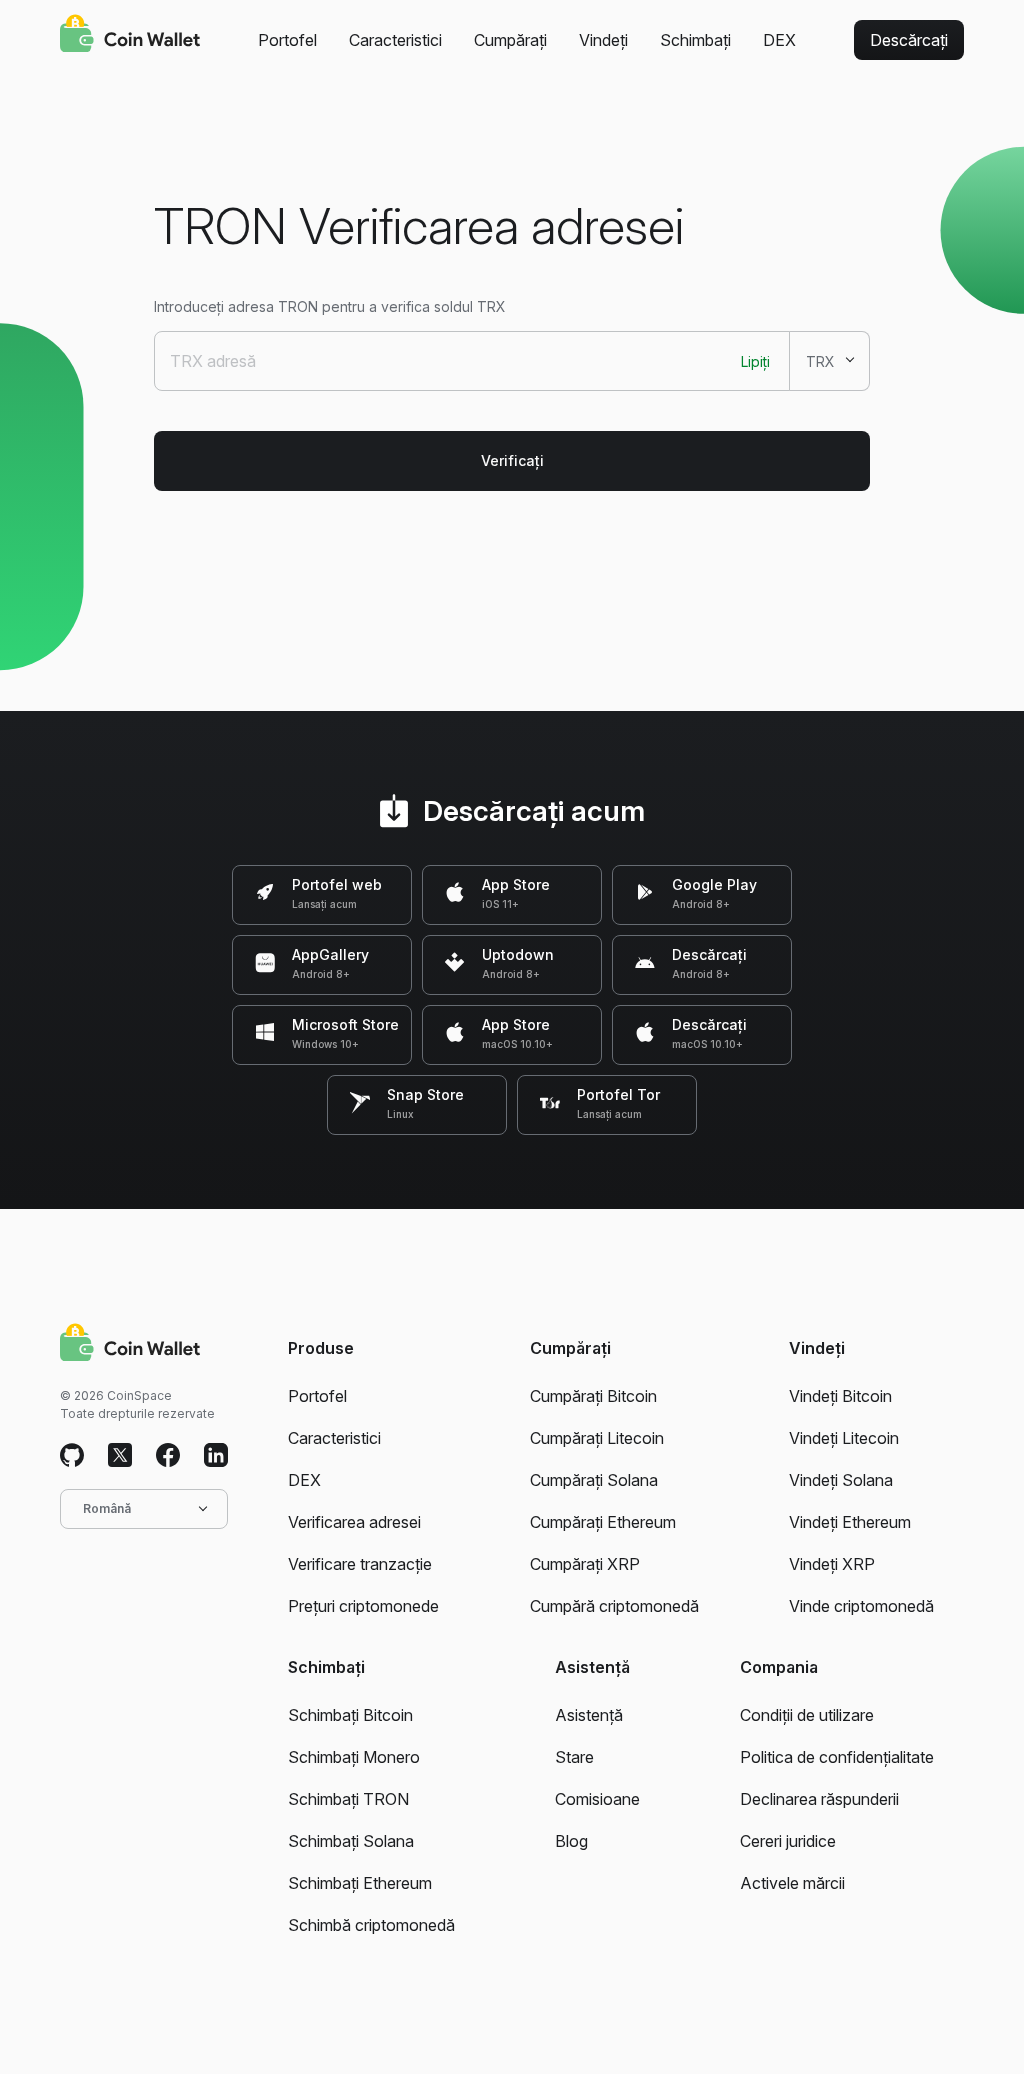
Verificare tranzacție (360, 1564)
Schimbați (695, 40)
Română (107, 1508)
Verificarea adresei (354, 1522)
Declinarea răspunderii (819, 1799)
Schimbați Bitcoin (350, 1715)
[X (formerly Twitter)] (120, 1456)
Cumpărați (510, 40)
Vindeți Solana (841, 1480)
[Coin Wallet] (130, 36)
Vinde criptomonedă (861, 1606)
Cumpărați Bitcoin (593, 1396)
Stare (574, 1757)
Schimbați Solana (351, 1841)
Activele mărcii (792, 1883)
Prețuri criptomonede (363, 1606)
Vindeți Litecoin (844, 1438)
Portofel (287, 40)
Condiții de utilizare (807, 1715)
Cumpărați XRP (585, 1564)
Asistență (589, 1715)
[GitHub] (72, 1456)
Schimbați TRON (348, 1799)
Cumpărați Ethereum (603, 1522)
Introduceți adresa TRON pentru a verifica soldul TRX (330, 306)
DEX (779, 40)
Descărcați (909, 40)
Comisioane (597, 1799)
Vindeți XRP (832, 1564)
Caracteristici (395, 40)
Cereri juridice (788, 1841)
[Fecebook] (168, 1456)
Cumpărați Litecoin (597, 1438)
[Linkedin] (216, 1456)
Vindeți (603, 40)
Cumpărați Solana (594, 1480)
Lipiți (755, 361)
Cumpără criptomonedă (614, 1606)
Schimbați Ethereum (360, 1883)
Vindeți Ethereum (850, 1522)
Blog (571, 1841)
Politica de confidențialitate (837, 1757)
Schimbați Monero (354, 1757)
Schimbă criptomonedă (371, 1925)
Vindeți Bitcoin (840, 1396)
